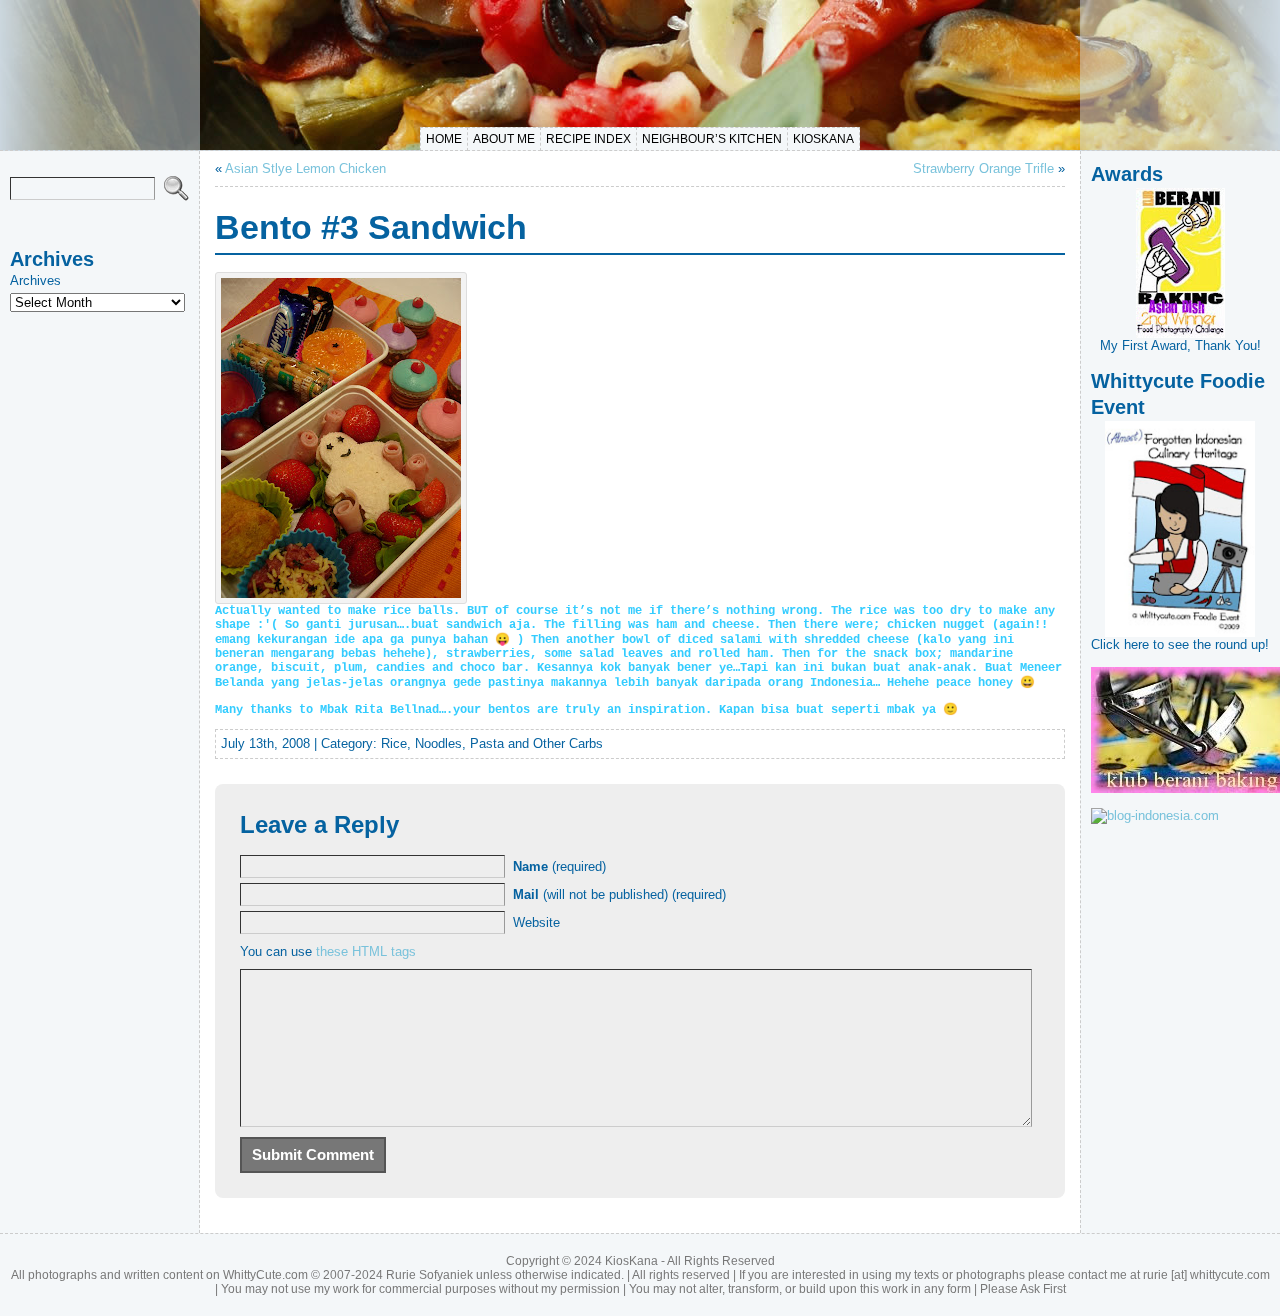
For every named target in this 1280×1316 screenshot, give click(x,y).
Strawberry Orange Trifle (983, 168)
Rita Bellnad (397, 710)
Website (536, 922)
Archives (35, 280)
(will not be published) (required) (619, 894)
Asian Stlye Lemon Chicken (305, 168)
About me (504, 139)
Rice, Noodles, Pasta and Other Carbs (492, 743)
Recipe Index (588, 139)
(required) (559, 866)
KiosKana (823, 139)
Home (444, 139)
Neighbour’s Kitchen (712, 139)
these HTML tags (366, 951)
